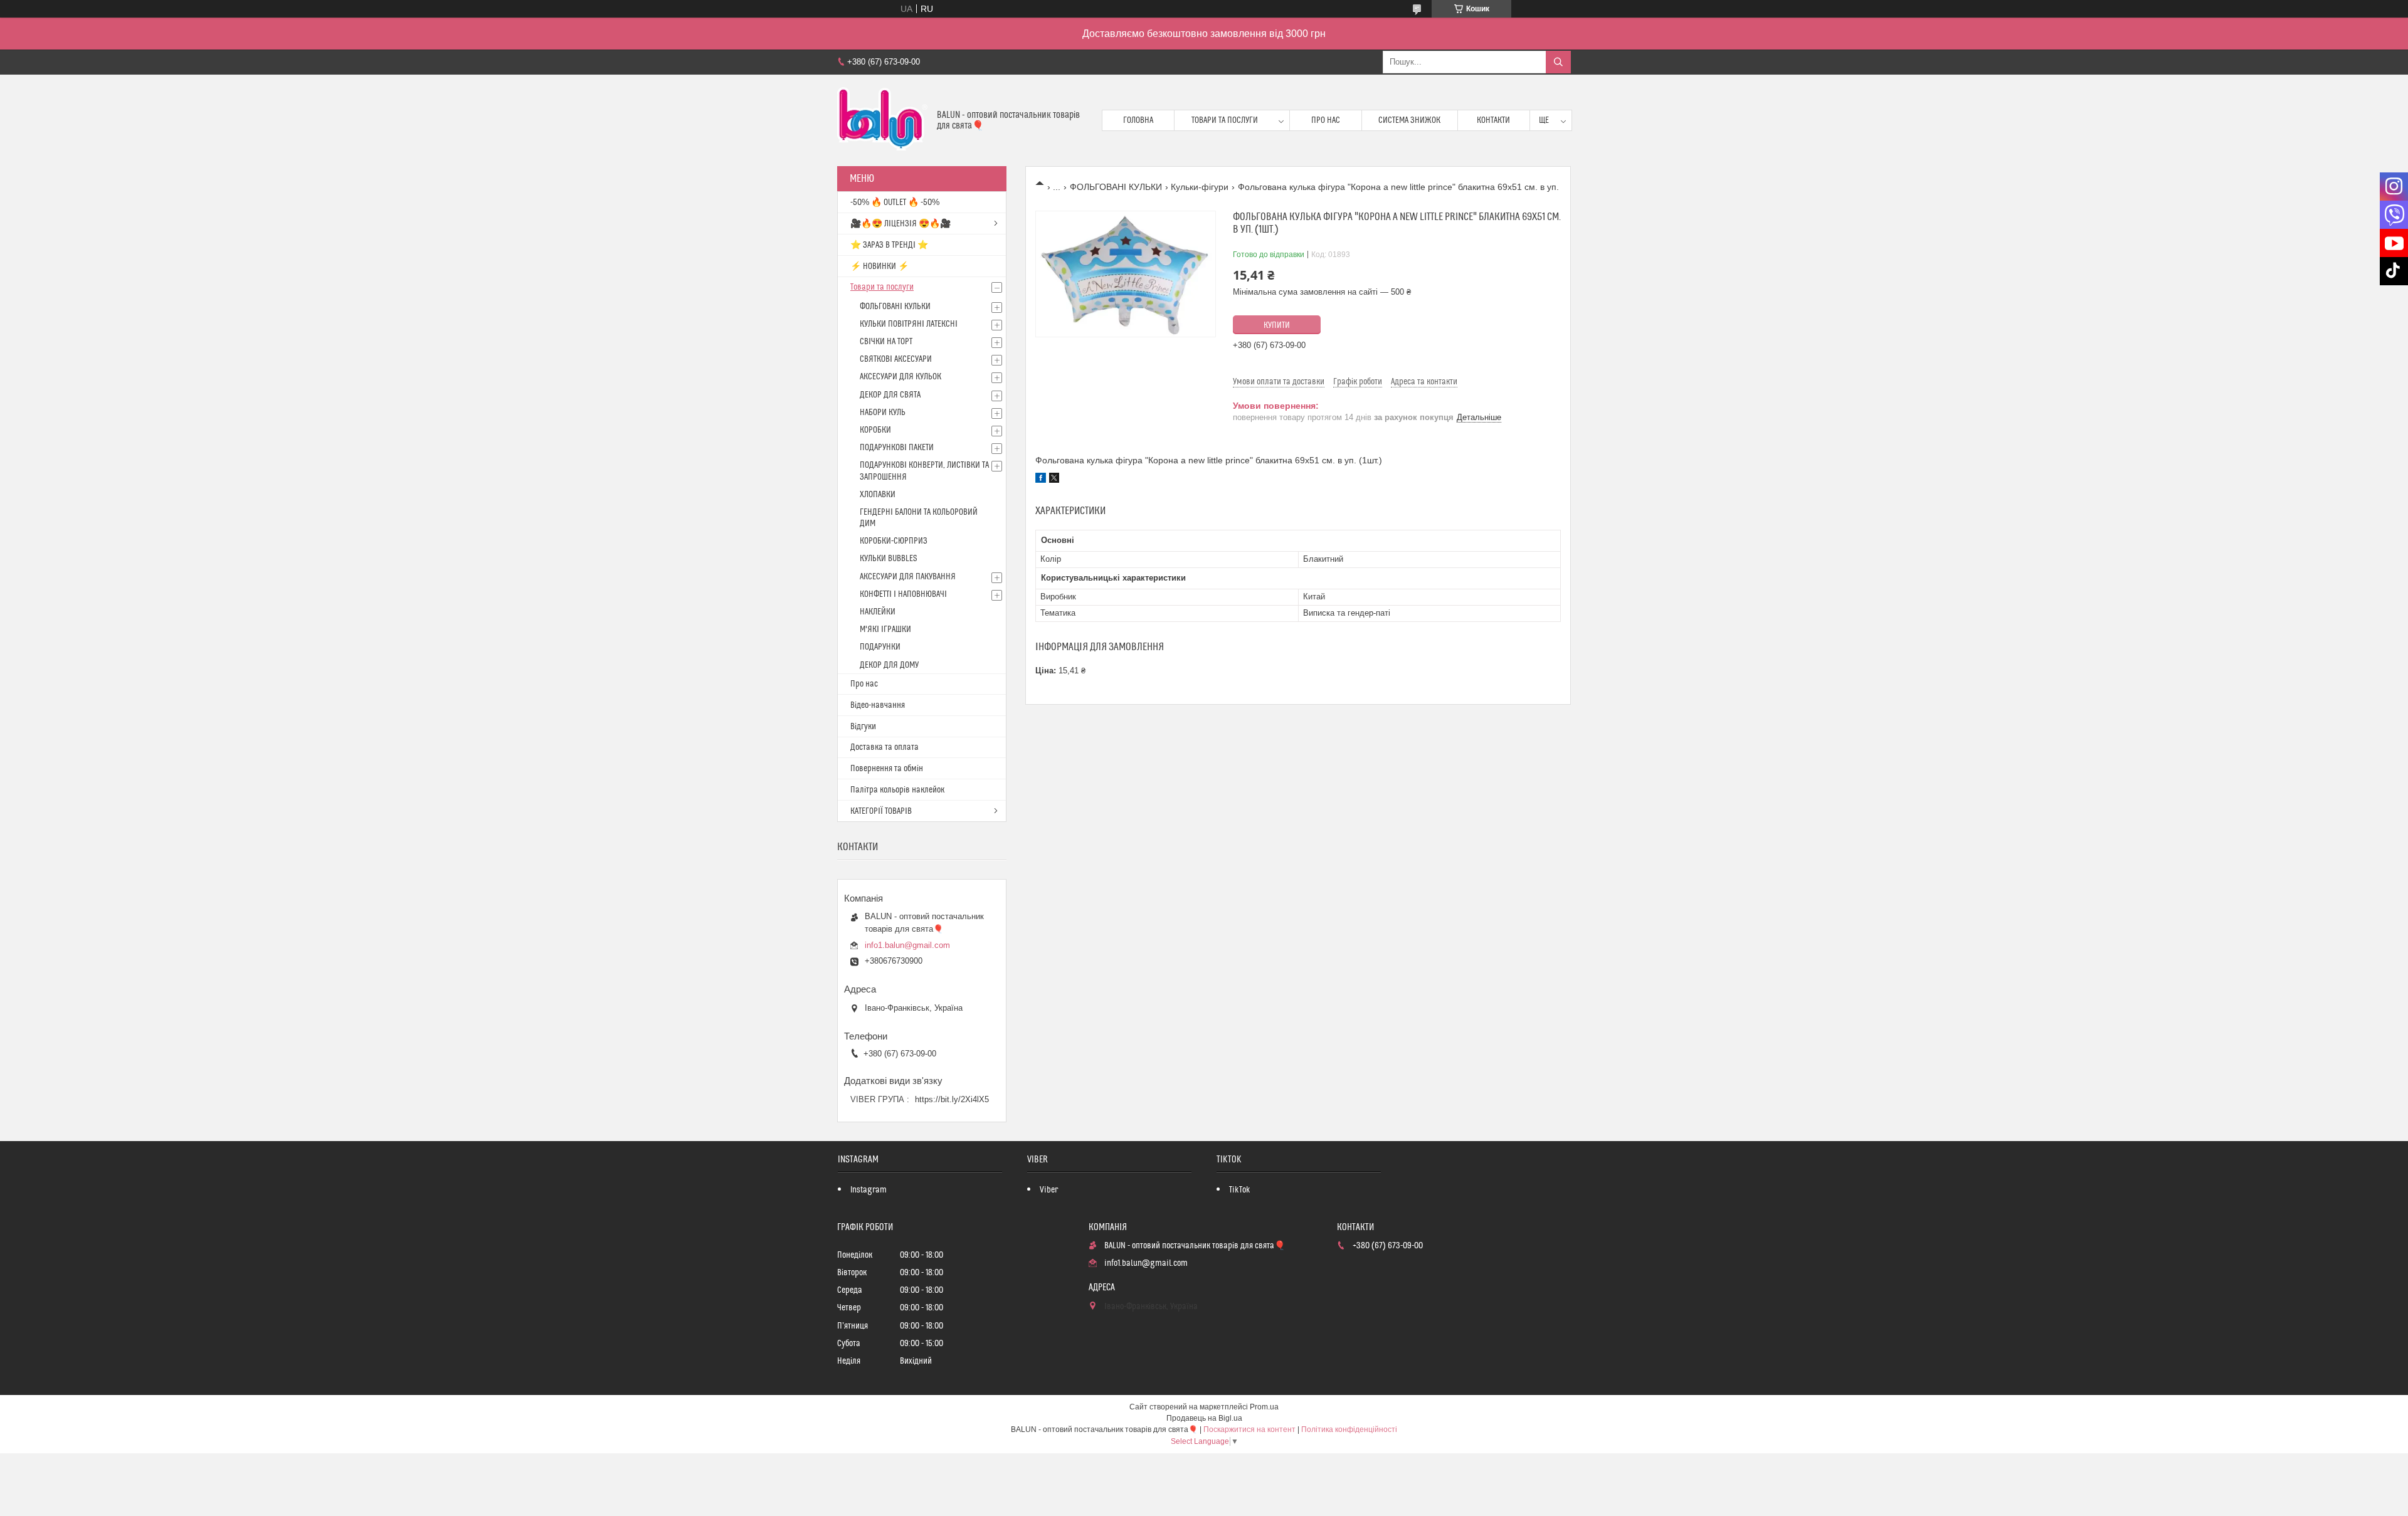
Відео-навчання (878, 705)
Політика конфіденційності (1349, 1429)
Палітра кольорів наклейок (897, 790)
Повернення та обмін (887, 769)
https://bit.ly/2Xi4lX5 (952, 1099)
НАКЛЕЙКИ (878, 612)
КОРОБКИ (875, 430)
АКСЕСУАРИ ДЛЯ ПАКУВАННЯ (908, 577)
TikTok (1240, 1190)
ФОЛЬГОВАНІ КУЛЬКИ (1116, 187)
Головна (1138, 120)
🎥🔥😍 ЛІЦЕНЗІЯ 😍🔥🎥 (900, 224)
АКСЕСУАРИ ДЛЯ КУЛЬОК (900, 377)
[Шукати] (1558, 62)
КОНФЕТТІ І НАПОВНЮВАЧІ (903, 594)
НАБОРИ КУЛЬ (883, 413)
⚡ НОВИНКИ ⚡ (879, 266)
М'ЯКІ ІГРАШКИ (885, 629)
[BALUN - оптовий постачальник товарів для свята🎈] (882, 120)
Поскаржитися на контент (1249, 1429)
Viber (1049, 1190)
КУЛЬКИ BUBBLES (888, 559)
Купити (1277, 325)
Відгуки (863, 727)
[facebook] (1041, 480)
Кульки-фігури (1200, 187)
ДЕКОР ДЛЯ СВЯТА (890, 395)
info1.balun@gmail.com (907, 945)
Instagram (869, 1190)
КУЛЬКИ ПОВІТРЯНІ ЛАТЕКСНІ (909, 324)
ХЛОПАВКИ (878, 495)
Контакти (1493, 120)
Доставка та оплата (885, 747)
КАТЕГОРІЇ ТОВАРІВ (881, 811)
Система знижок (1409, 120)
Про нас (1326, 120)
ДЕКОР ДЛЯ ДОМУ (889, 665)
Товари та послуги (1225, 120)
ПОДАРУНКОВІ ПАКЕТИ (897, 448)
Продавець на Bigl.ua (1204, 1418)
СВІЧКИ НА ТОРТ (886, 342)
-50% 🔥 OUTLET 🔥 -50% (895, 203)
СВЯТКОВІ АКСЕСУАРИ (896, 359)
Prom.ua (1264, 1407)
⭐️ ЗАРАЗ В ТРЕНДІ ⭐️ (889, 245)
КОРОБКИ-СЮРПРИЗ (894, 541)
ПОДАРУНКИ (880, 647)
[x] (1054, 480)
